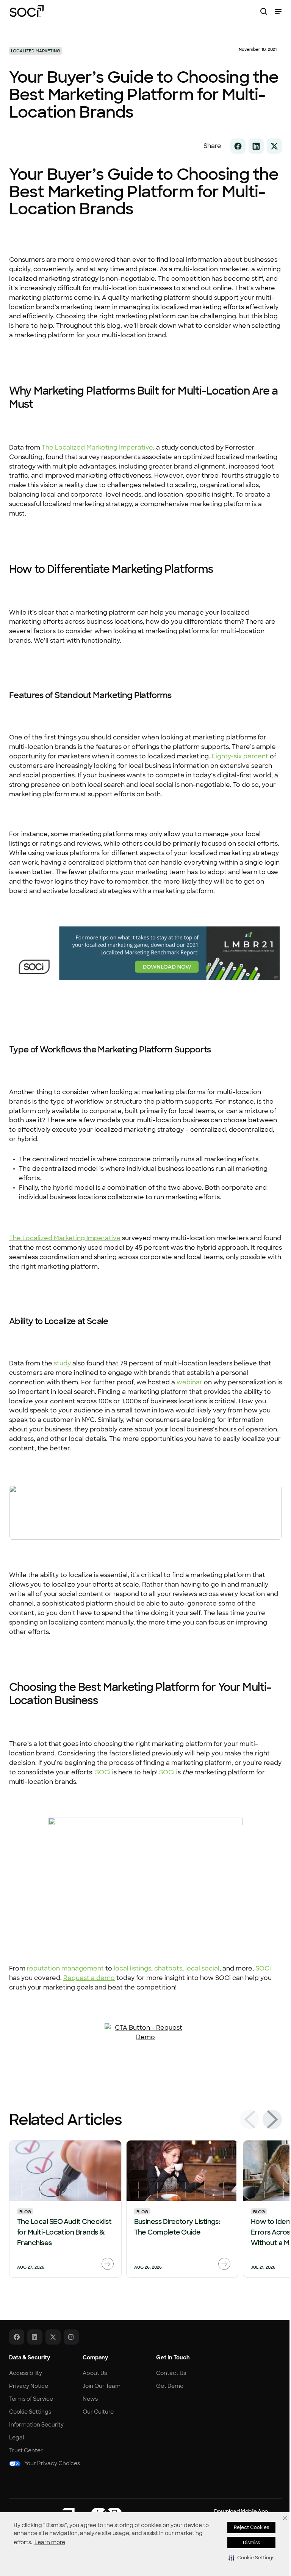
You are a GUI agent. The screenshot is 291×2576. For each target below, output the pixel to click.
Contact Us (171, 2373)
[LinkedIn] (35, 2337)
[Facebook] (17, 2337)
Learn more (50, 2542)
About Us (95, 2373)
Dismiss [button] (251, 2543)
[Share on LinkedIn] (256, 146)
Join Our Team (102, 2386)
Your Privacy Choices (52, 2463)
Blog (25, 2211)
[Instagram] (71, 2337)
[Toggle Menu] (278, 11)
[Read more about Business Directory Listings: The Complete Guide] (224, 2264)
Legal (16, 2438)
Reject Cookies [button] (251, 2527)
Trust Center (26, 2450)
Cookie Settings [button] (30, 2412)
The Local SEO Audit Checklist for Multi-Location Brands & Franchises (64, 2232)
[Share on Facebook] (238, 146)
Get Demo (170, 2386)
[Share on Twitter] (274, 146)
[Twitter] (53, 2337)
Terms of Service (31, 2399)
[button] (251, 2558)
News (90, 2399)
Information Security (36, 2425)
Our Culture (98, 2412)
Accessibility (26, 2373)
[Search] (264, 11)
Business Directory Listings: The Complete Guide (177, 2227)
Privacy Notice (29, 2386)
